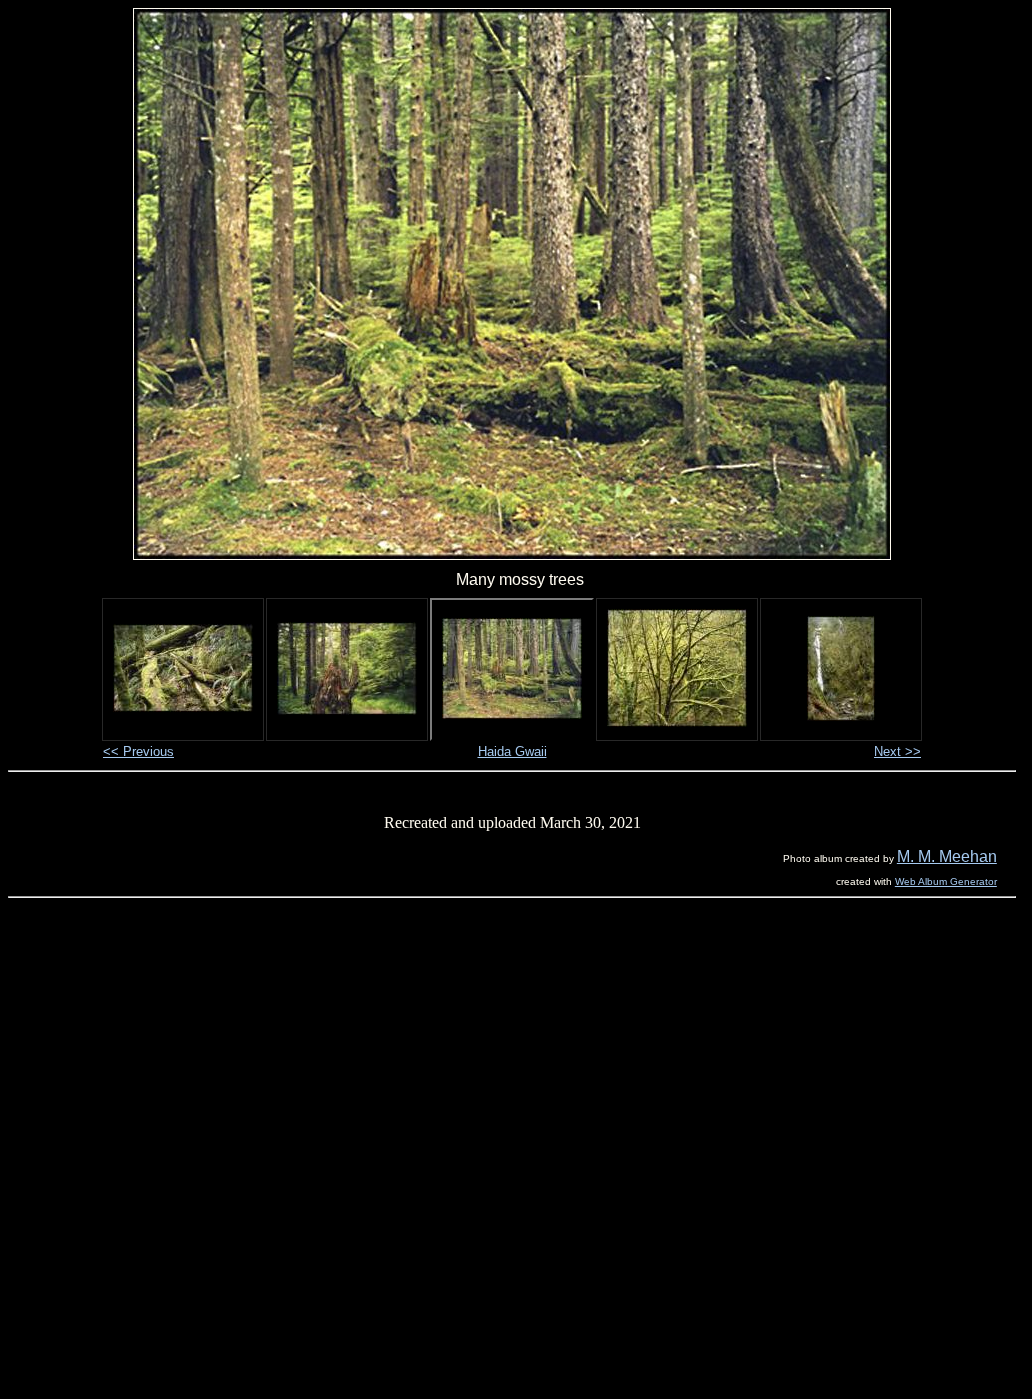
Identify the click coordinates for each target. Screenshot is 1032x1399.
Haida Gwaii (512, 751)
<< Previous (138, 751)
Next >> (897, 751)
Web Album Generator (946, 881)
